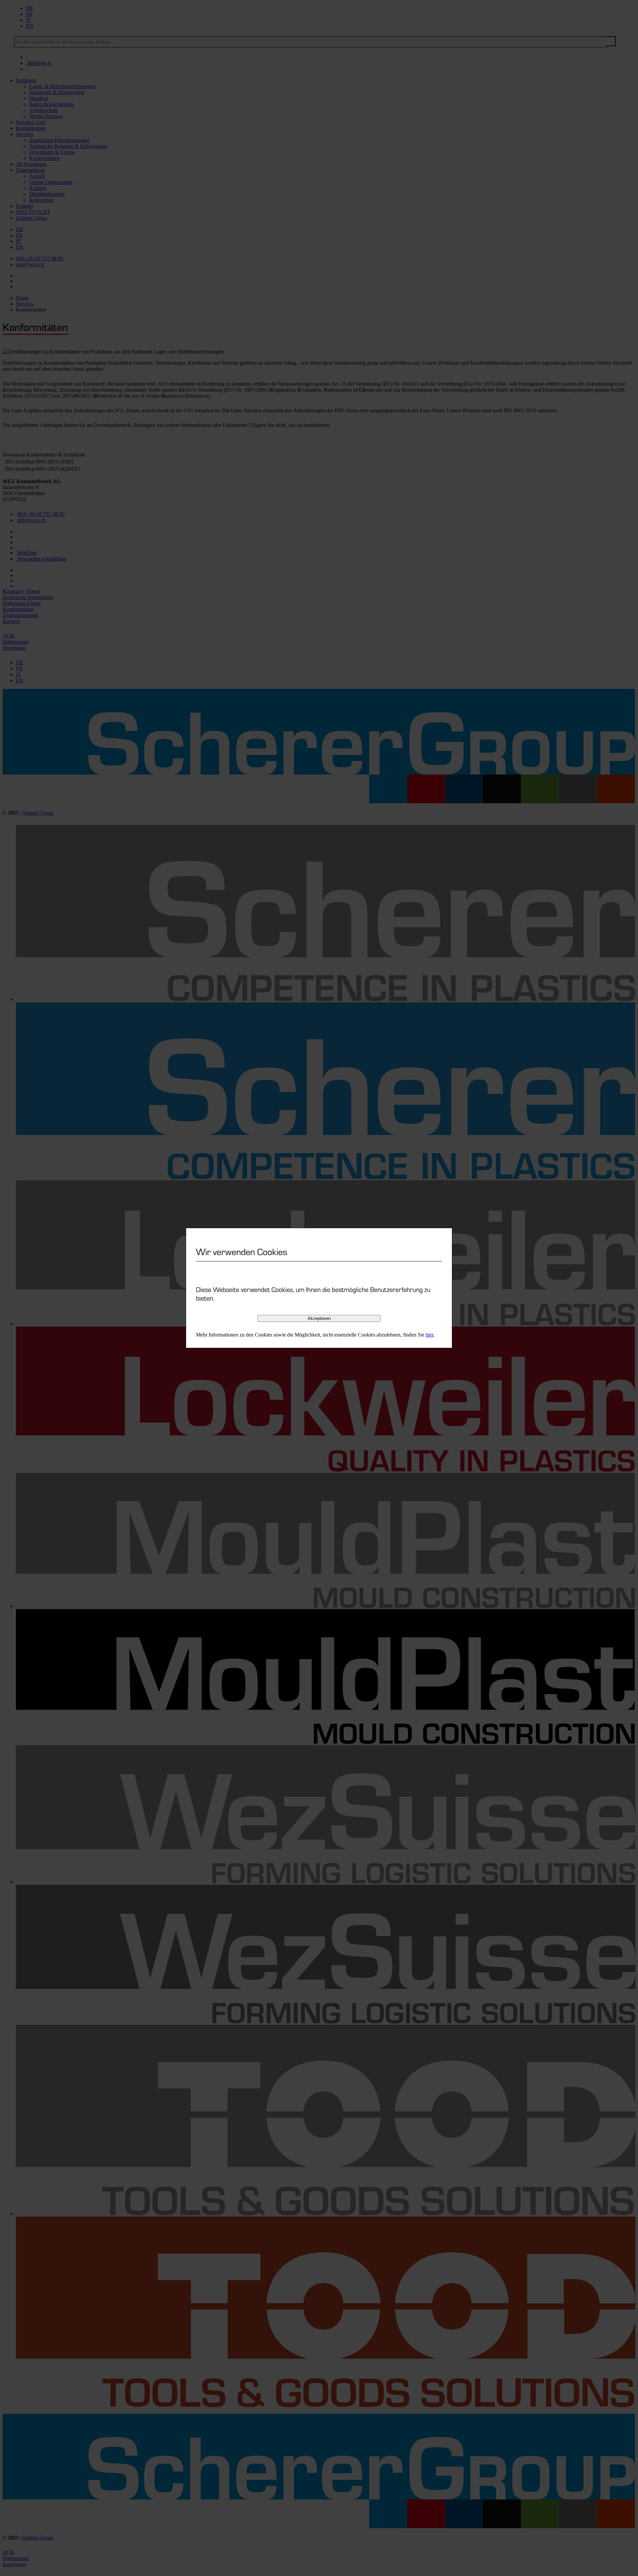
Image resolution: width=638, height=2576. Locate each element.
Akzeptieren (319, 1318)
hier (429, 1335)
